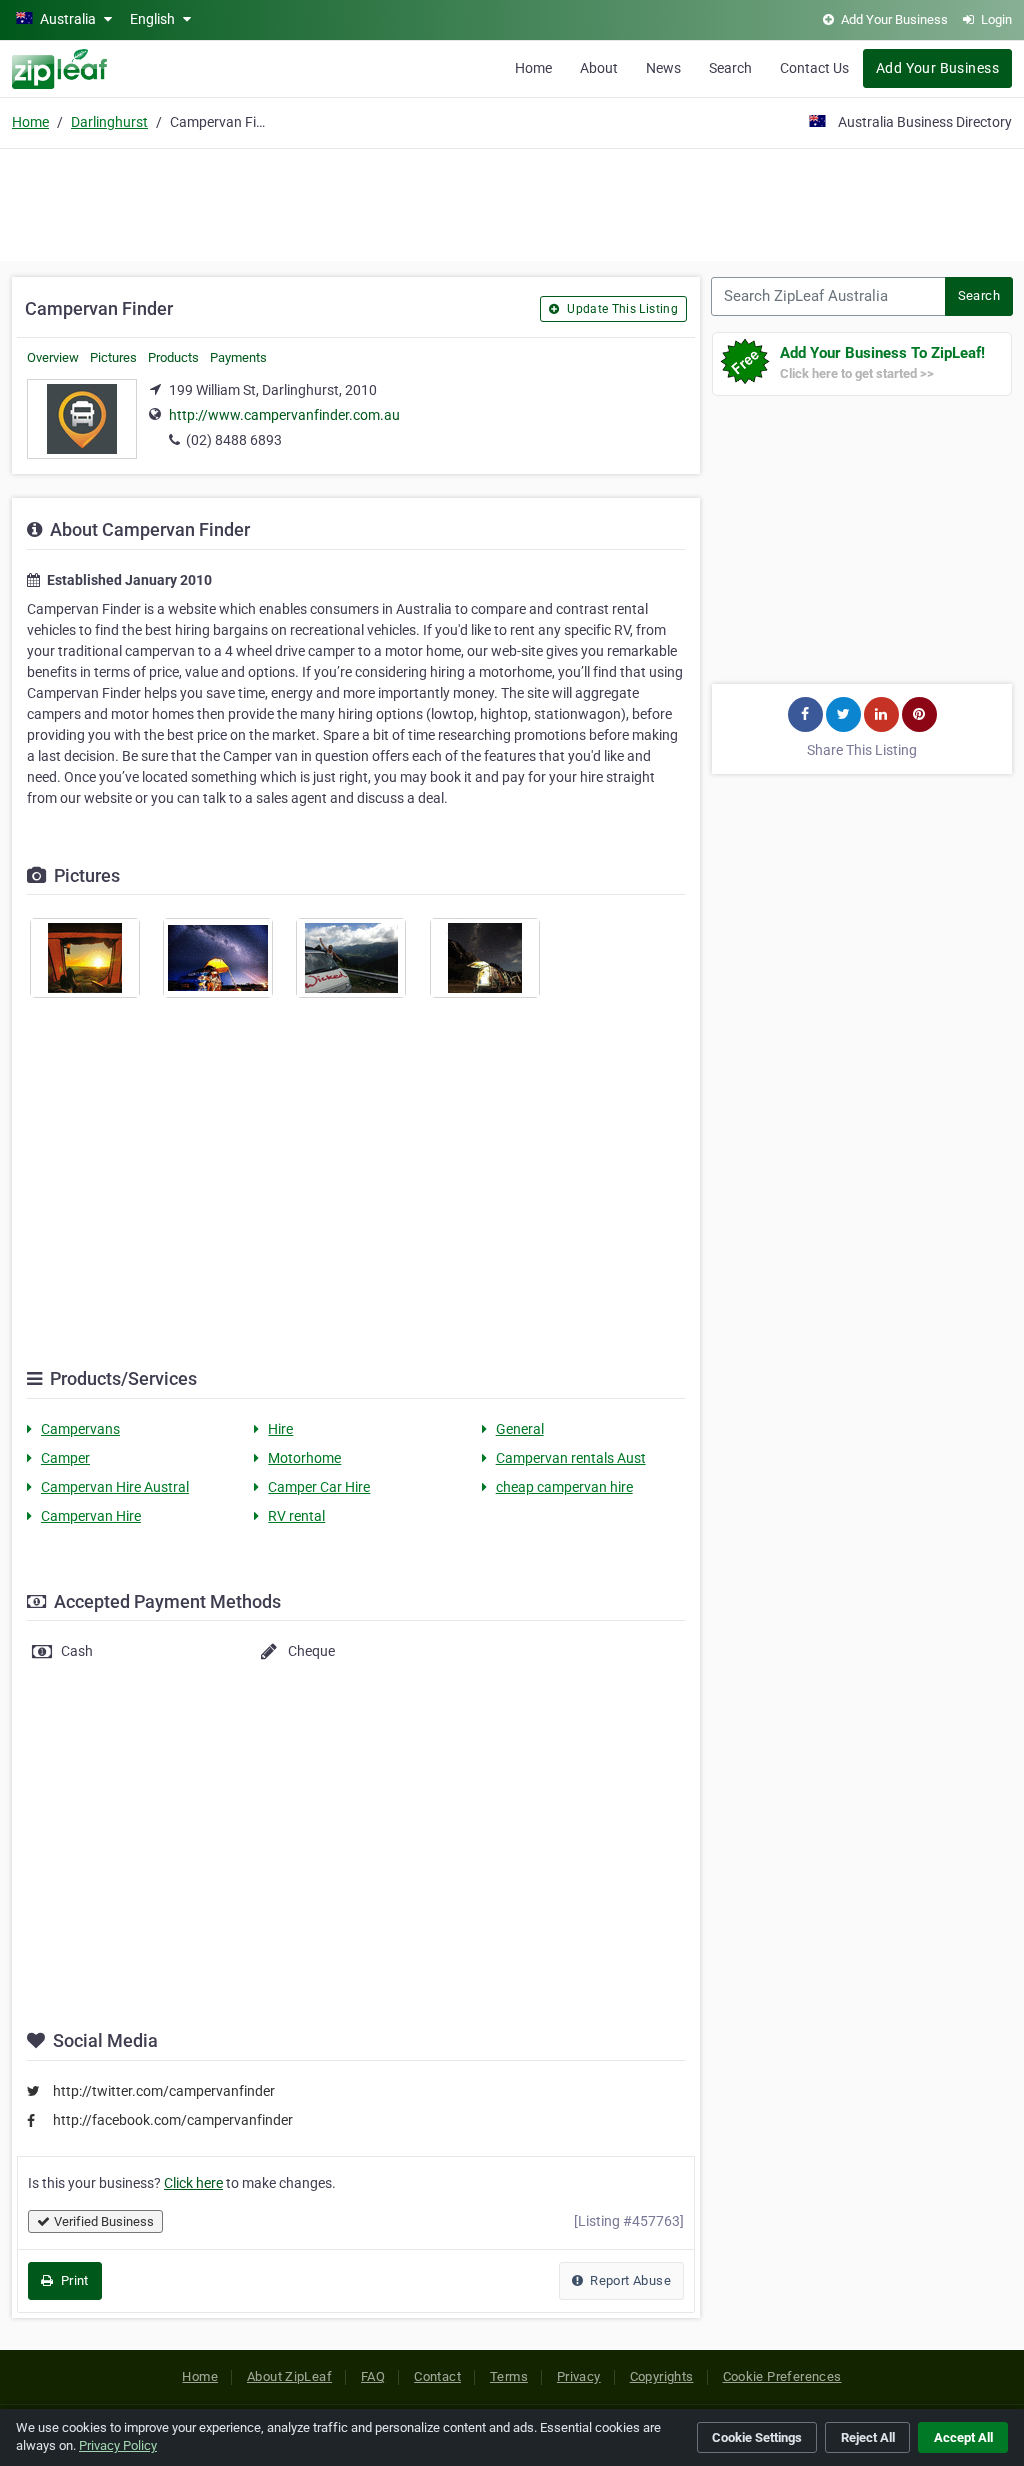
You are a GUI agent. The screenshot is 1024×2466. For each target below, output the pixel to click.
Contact (437, 2376)
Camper (65, 1458)
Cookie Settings (757, 2437)
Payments (238, 357)
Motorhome (304, 1458)
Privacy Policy (118, 2445)
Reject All (868, 2437)
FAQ (373, 2376)
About (599, 68)
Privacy (579, 2376)
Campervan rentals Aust (571, 1458)
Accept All (963, 2437)
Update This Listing (621, 309)
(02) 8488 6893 (234, 440)
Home (533, 68)
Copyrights (662, 2376)
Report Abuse (629, 2280)
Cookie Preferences (782, 2376)
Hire (280, 1429)
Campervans (80, 1429)
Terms (509, 2376)
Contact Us (814, 68)
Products (173, 357)
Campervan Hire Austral (115, 1487)
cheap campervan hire (564, 1487)
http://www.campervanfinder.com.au (284, 415)
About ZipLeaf (289, 2376)
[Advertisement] (512, 202)
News (663, 68)
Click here (193, 2183)
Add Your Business (937, 68)
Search (730, 68)
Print (72, 2280)
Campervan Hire (91, 1516)
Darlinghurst (109, 122)
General (520, 1429)
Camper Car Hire (319, 1487)
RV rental (296, 1516)
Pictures (113, 357)
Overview (53, 357)
